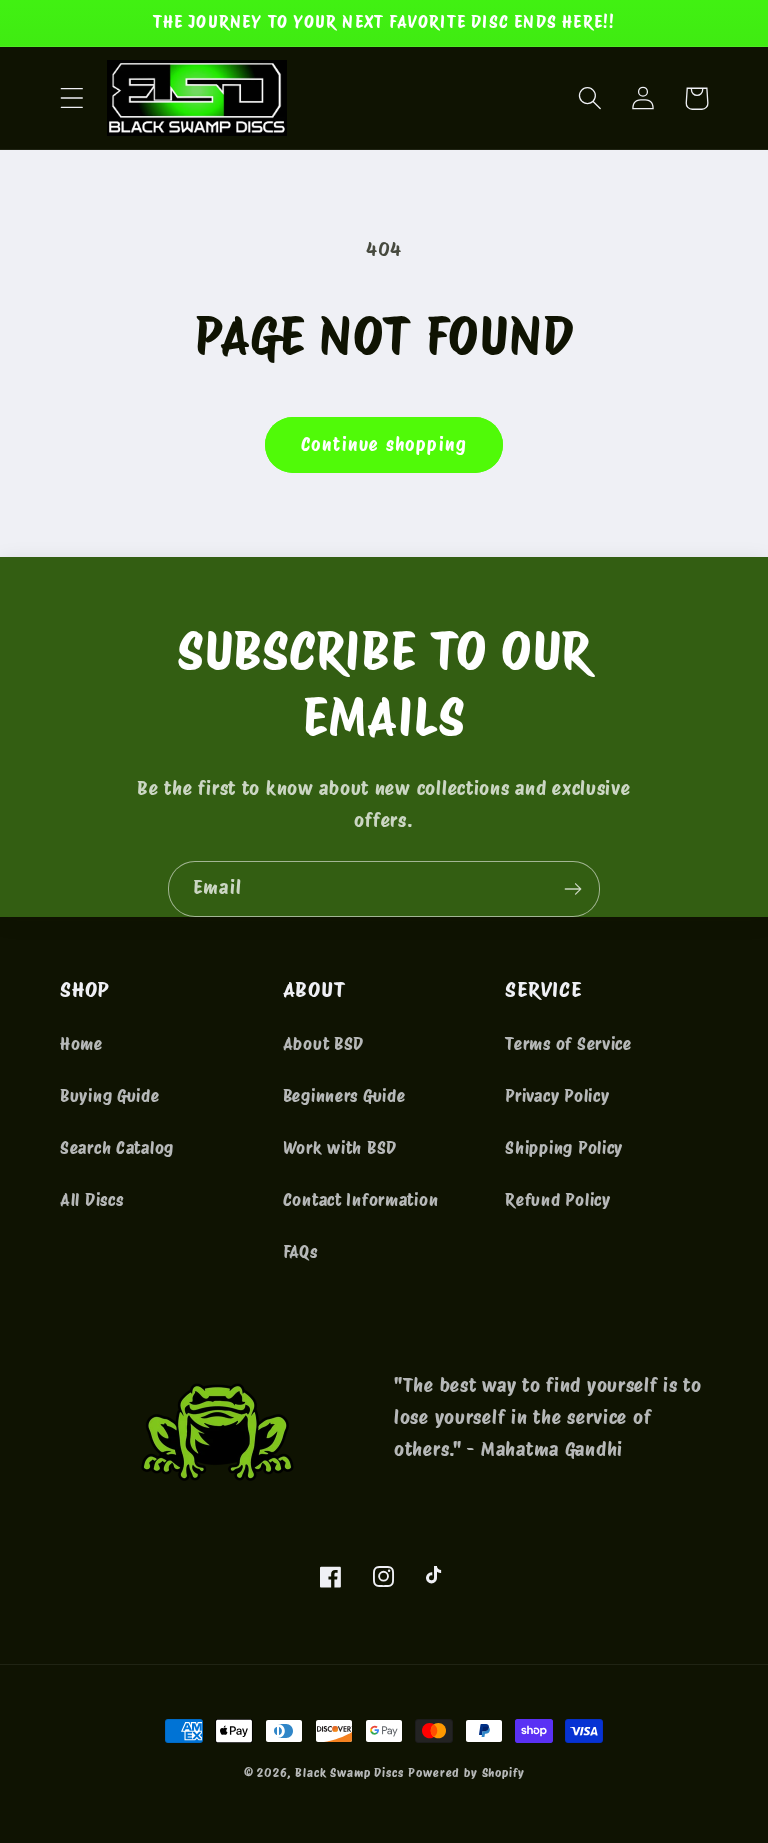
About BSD (323, 1044)
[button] (72, 98)
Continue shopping (384, 444)
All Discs (91, 1200)
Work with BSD (340, 1148)
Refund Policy (557, 1200)
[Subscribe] (572, 889)
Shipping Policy (564, 1148)
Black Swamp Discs (349, 1772)
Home (81, 1044)
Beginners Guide (344, 1096)
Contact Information (361, 1200)
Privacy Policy (557, 1096)
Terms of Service (568, 1044)
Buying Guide (110, 1096)
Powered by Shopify (466, 1772)
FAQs (300, 1252)
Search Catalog (117, 1148)
